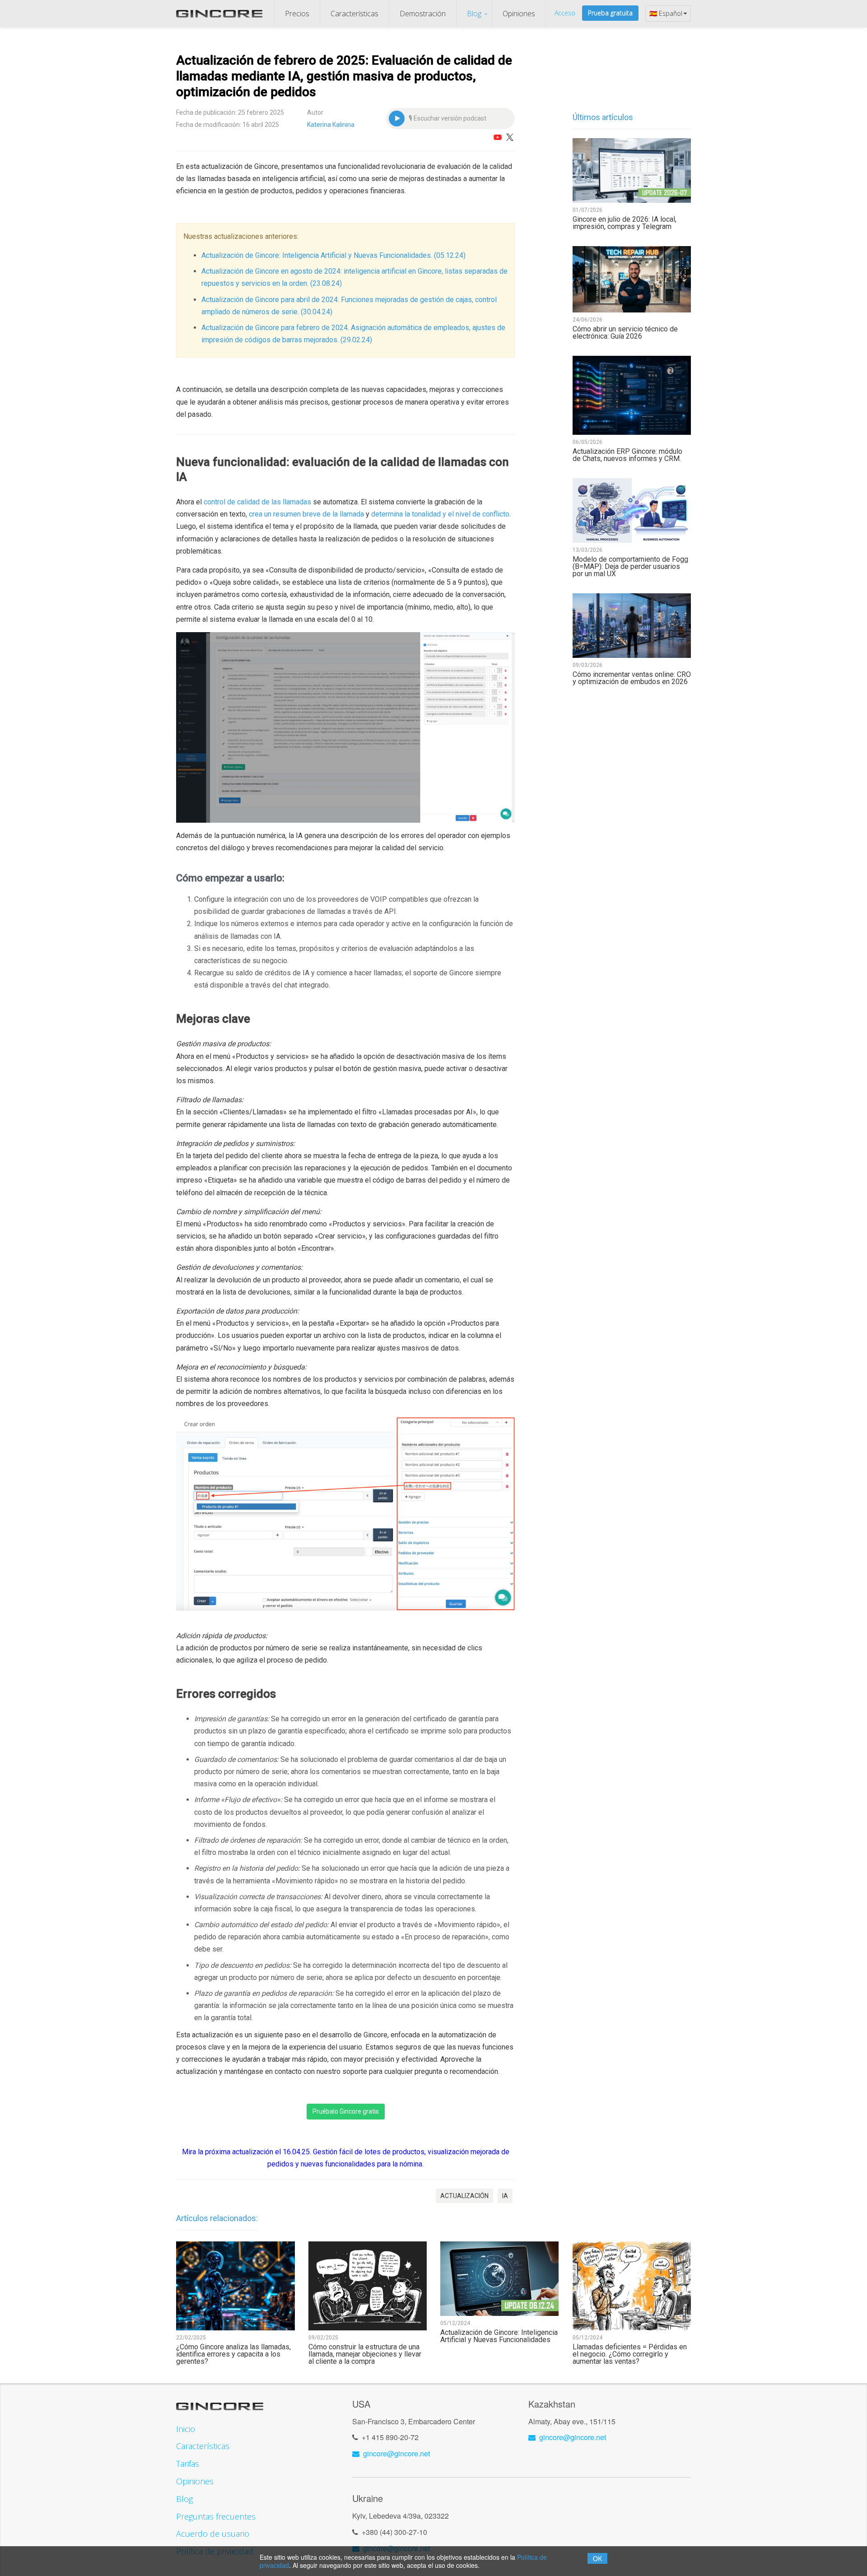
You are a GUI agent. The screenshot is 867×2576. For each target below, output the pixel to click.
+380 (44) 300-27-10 (394, 2532)
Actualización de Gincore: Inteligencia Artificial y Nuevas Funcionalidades (499, 2336)
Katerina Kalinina (331, 125)
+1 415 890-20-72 (390, 2437)
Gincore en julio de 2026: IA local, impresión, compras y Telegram (625, 223)
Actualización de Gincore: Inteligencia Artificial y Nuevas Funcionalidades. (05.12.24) (333, 255)
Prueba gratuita (610, 13)
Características (354, 14)
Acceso (565, 13)
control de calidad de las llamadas (257, 502)
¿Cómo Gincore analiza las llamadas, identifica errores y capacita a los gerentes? (233, 2354)
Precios (297, 14)
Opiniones (519, 14)
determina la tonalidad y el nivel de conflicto (440, 514)
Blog (474, 14)
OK (597, 2558)
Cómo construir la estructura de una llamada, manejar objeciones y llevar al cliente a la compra (365, 2354)
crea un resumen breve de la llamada (306, 514)
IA (505, 2196)
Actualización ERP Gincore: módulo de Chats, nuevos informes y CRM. (627, 455)
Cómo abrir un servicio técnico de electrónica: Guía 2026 (625, 333)
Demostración (423, 14)
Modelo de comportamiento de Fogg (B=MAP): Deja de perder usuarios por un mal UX (630, 567)
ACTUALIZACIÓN (464, 2196)
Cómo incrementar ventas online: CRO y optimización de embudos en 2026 (632, 678)
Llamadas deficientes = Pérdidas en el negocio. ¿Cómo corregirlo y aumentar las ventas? (630, 2354)
